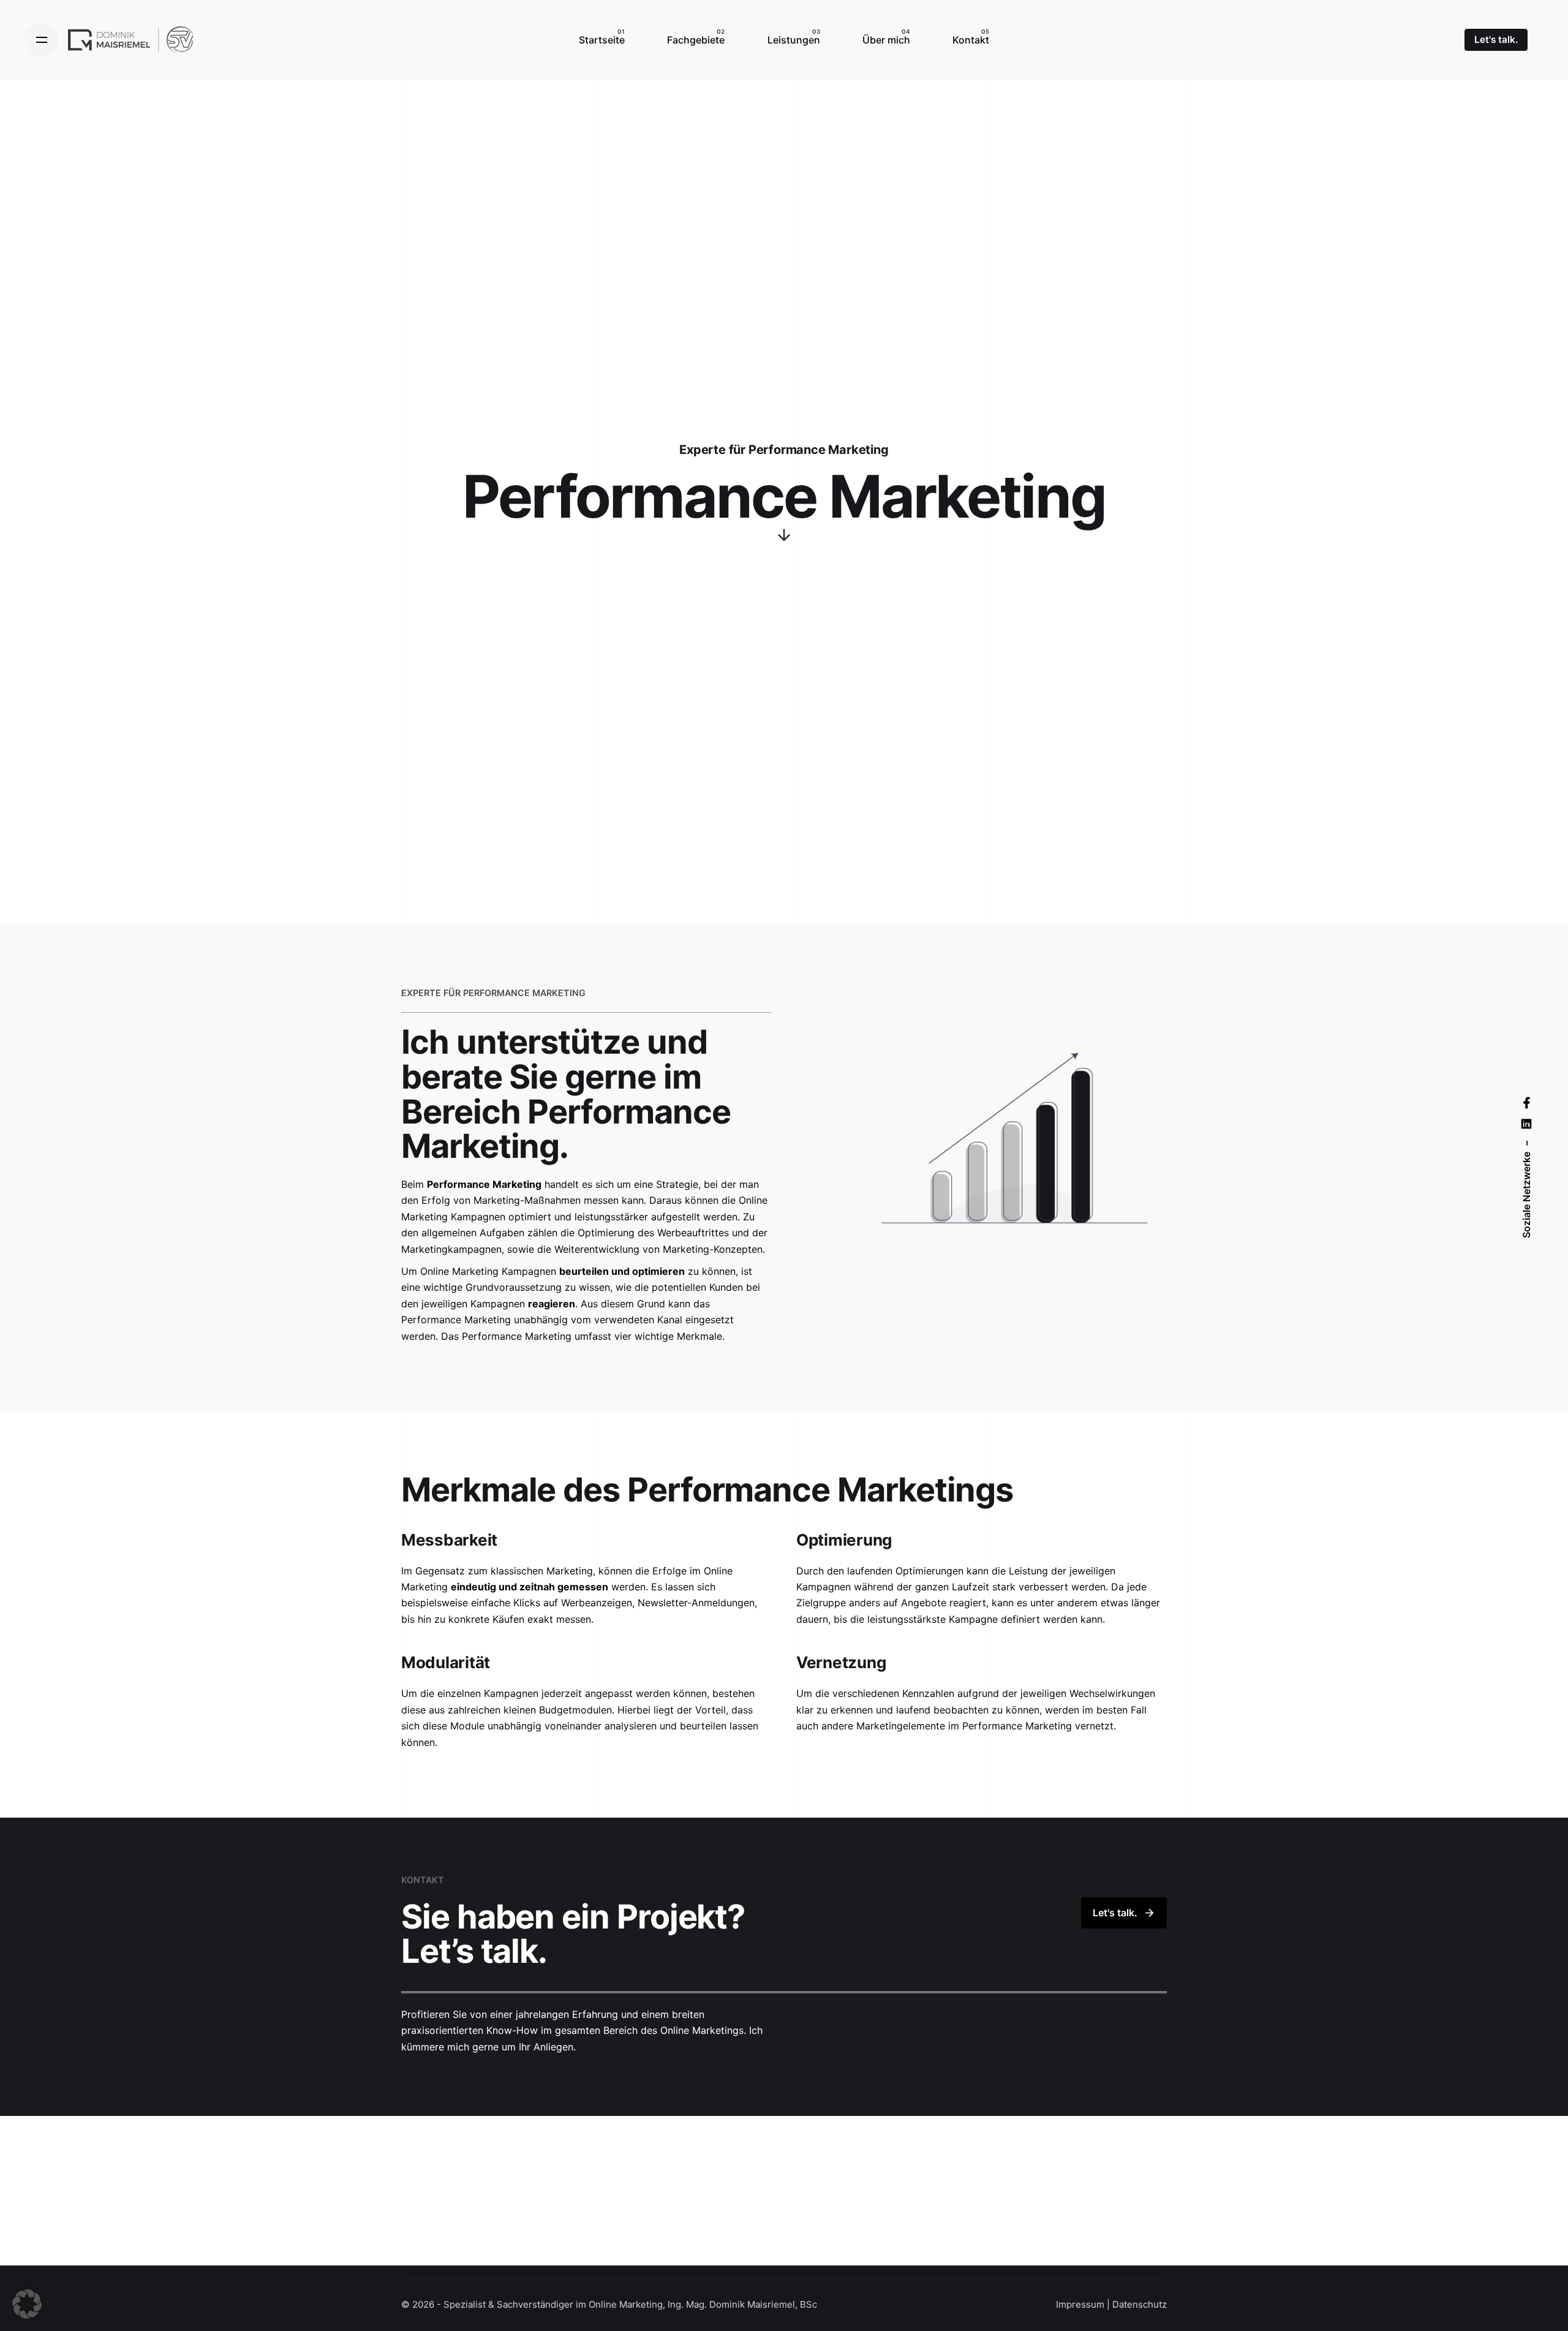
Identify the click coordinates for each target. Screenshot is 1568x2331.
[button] (27, 2304)
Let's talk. (1496, 40)
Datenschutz (1140, 2304)
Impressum (1080, 2304)
